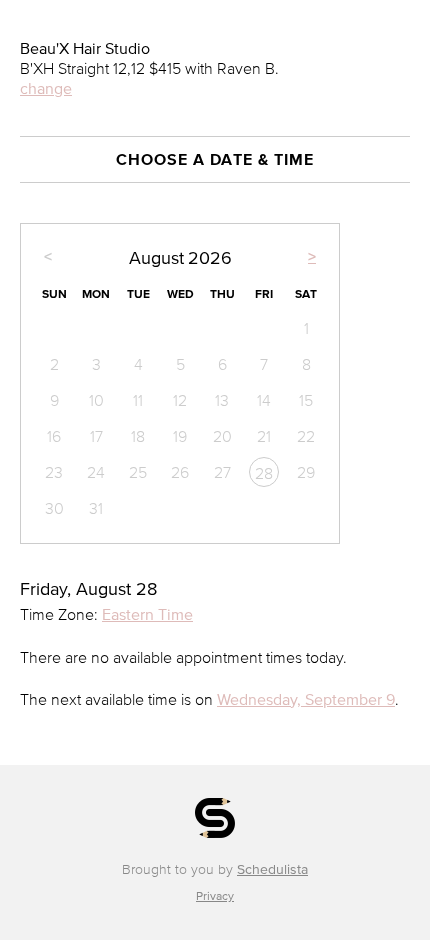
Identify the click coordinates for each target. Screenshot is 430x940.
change (46, 88)
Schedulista (272, 869)
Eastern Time (147, 614)
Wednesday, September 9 (306, 699)
